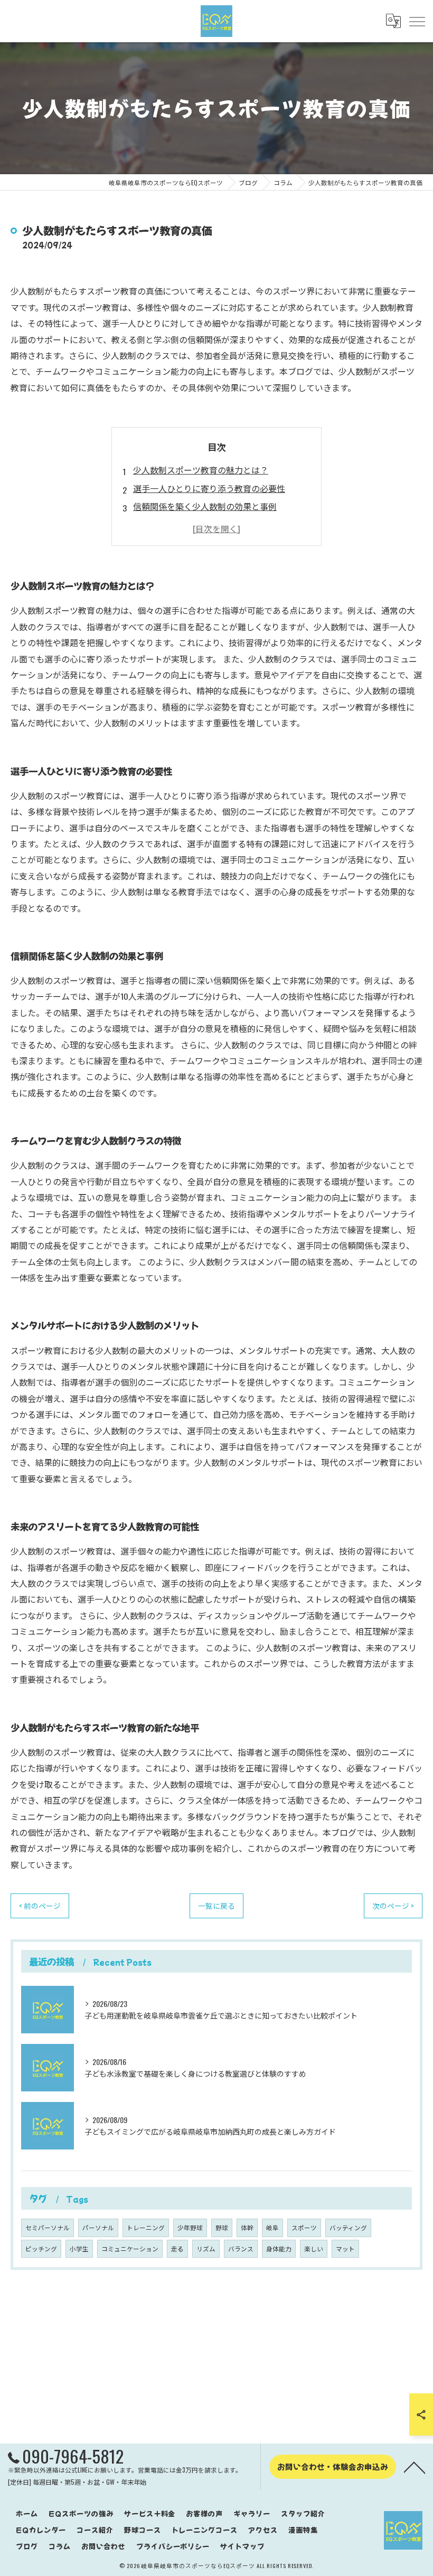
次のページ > (393, 1906)
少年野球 (190, 2227)
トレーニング (146, 2227)
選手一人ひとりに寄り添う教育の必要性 (209, 488)
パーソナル (98, 2227)
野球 (222, 2227)
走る (177, 2248)
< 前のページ (40, 1906)
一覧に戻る (216, 1906)
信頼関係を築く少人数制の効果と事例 (205, 506)
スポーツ (304, 2227)
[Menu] (417, 21)
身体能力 (279, 2248)
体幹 (247, 2227)
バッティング (348, 2227)
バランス (241, 2248)
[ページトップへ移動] (415, 2467)
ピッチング (41, 2248)
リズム (206, 2248)
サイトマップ (242, 2546)
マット (345, 2248)
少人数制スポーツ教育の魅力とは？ (201, 470)
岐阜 (272, 2227)
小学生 (79, 2248)
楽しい (314, 2248)
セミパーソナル (48, 2227)
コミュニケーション (130, 2248)
